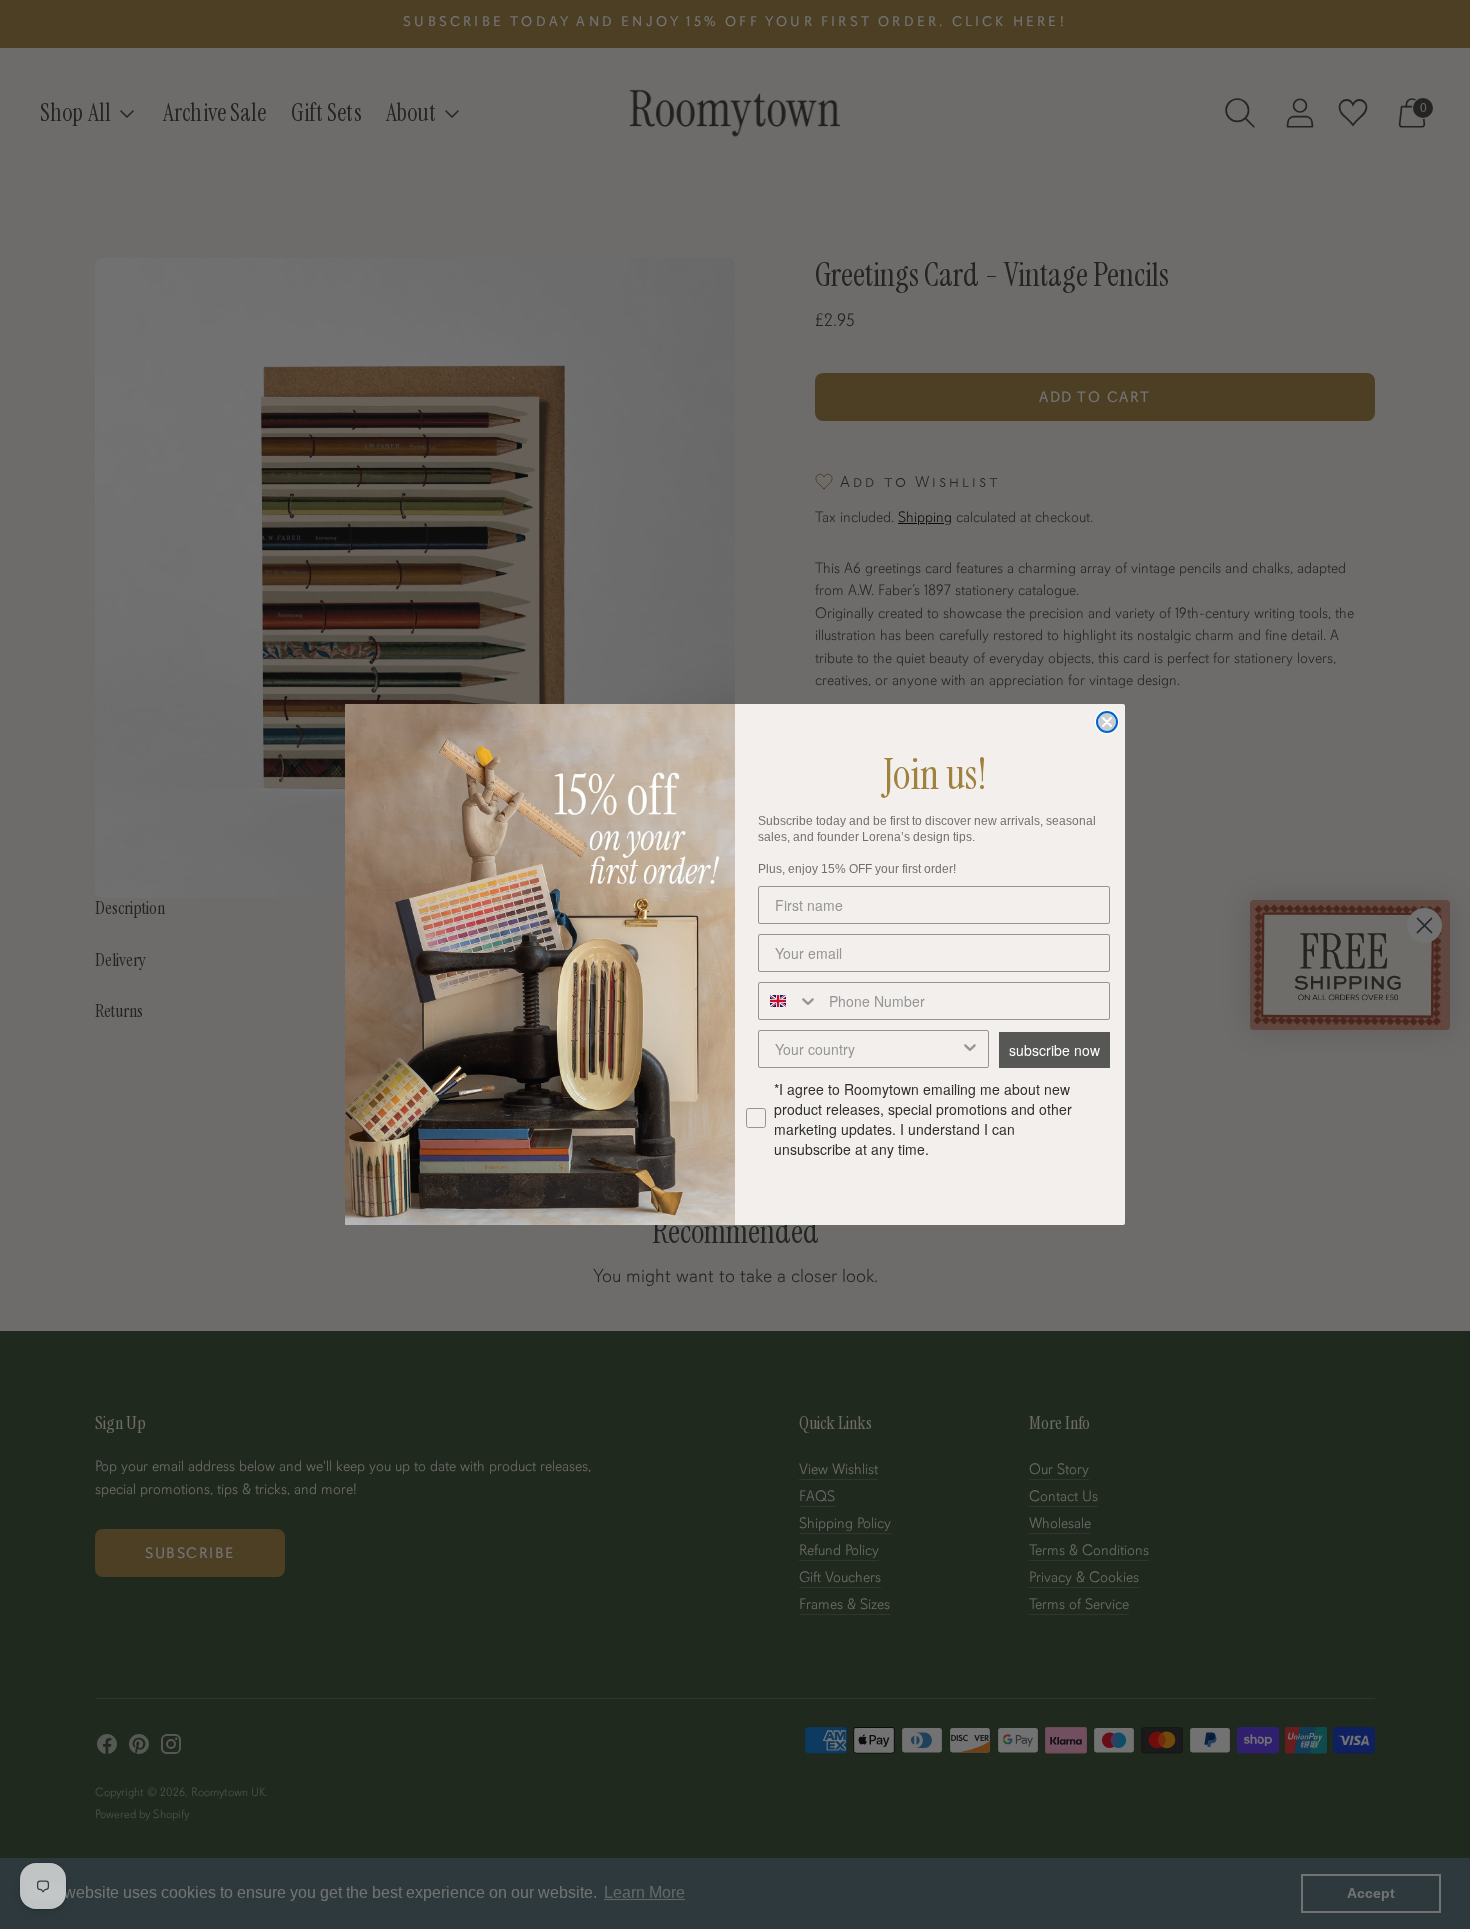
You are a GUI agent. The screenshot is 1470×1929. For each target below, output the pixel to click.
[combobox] (789, 1001)
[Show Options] (970, 1049)
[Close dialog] (1107, 722)
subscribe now (1054, 1050)
